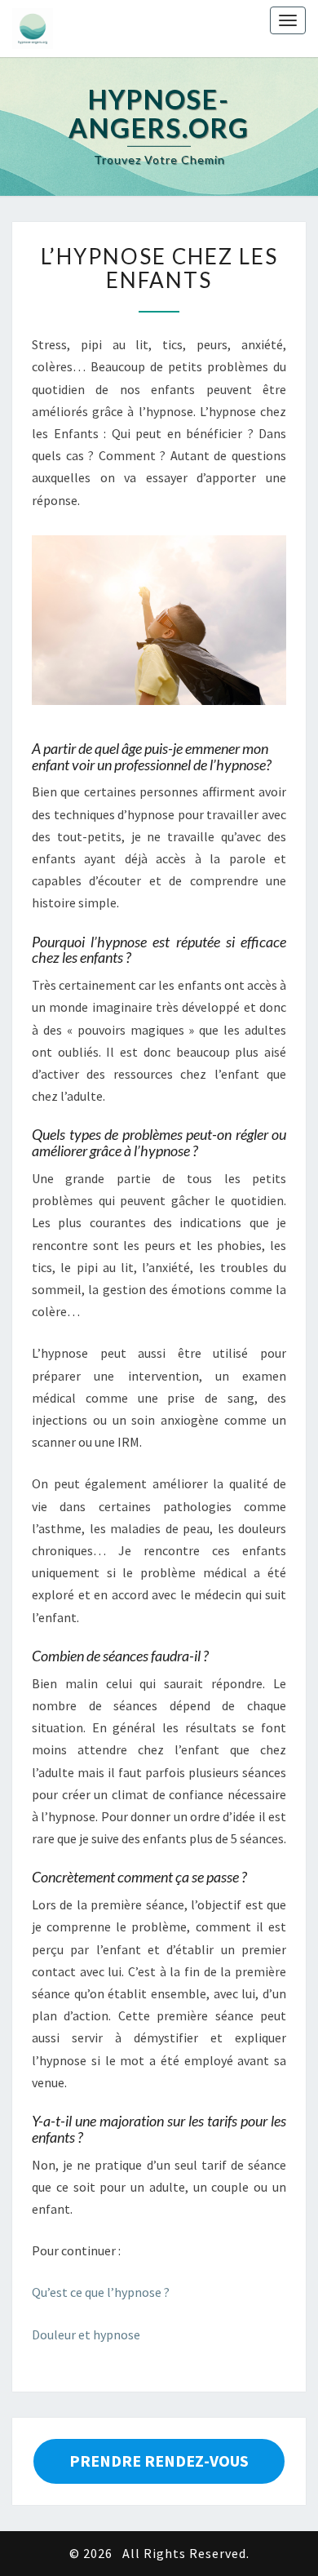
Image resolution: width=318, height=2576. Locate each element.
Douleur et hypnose (86, 2334)
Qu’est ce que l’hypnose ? (101, 2292)
